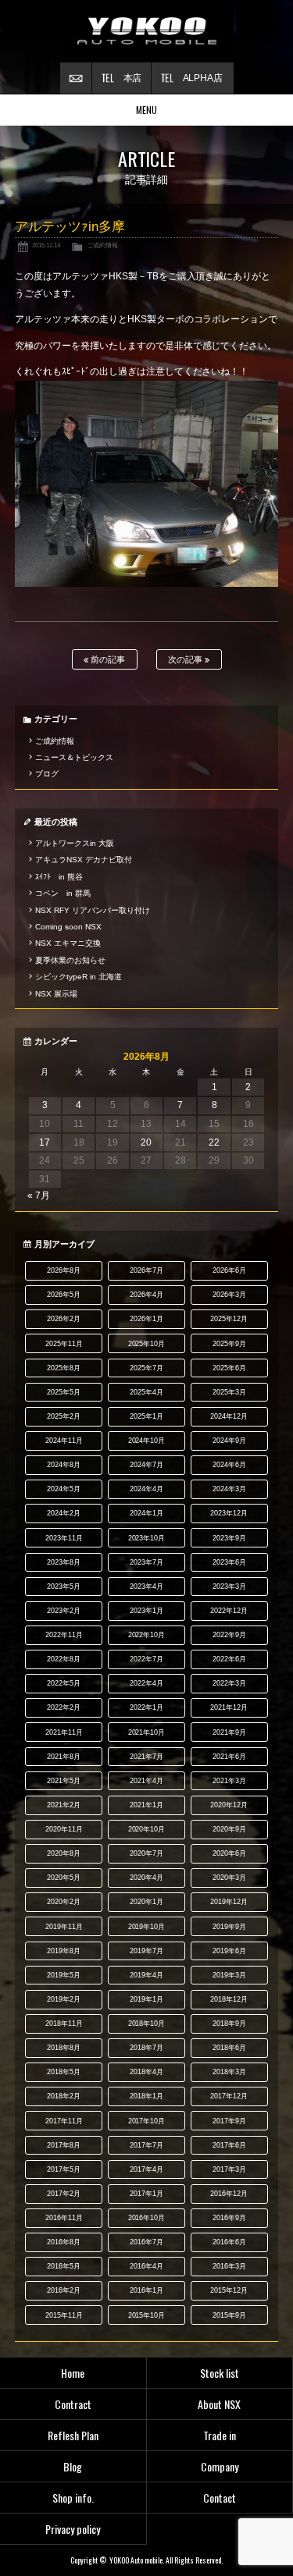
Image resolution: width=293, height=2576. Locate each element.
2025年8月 (64, 1368)
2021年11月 (64, 1732)
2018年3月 (229, 2072)
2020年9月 (229, 1829)
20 (146, 1142)
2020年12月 (229, 1805)
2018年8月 (64, 2048)
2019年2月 (64, 1999)
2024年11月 (64, 1441)
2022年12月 (229, 1611)
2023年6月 (229, 1562)
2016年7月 (146, 2242)
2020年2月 (64, 1902)
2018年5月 (64, 2072)
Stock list (220, 2373)
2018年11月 (64, 2023)
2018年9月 (229, 2023)
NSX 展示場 (56, 994)
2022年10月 (147, 1635)
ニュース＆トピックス (74, 757)
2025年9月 (229, 1344)
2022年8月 (64, 1659)
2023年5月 (64, 1586)
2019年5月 (64, 1975)
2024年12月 (229, 1416)
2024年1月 (146, 1513)
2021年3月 (229, 1781)
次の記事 (186, 659)
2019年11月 (64, 1927)
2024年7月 (146, 1465)
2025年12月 (229, 1319)
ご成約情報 (102, 245)
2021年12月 (229, 1707)
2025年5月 (64, 1392)
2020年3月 (229, 1878)
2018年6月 (229, 2048)
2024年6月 (229, 1465)
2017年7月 (146, 2145)
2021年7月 (146, 1757)
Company (220, 2466)
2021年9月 (229, 1732)
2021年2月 (64, 1805)
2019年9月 (229, 1927)
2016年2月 (64, 2290)
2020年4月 (146, 1878)
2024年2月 (64, 1513)
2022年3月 (229, 1683)
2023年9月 (229, 1538)
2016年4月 (146, 2266)
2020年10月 (147, 1829)
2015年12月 (229, 2290)
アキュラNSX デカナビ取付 (84, 860)
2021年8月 (64, 1757)
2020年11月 (64, 1829)
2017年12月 (229, 2096)
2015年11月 (64, 2315)
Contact (220, 2498)
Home (73, 2373)
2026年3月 (229, 1295)
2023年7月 (146, 1562)
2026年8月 (64, 1270)
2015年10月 (147, 2315)
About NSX (219, 2404)
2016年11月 (64, 2218)
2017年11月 (64, 2121)
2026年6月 (229, 1270)
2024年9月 (229, 1441)
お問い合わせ (76, 78)
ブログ (47, 774)
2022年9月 (229, 1635)
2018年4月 (146, 2072)
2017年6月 (229, 2145)
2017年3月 (229, 2169)
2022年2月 (64, 1707)
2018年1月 (146, 2096)
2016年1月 (146, 2290)
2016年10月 (147, 2218)
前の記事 (107, 659)
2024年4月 (146, 1489)
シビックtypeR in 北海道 (79, 977)
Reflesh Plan (73, 2435)
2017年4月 (146, 2169)
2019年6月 (229, 1951)
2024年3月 (229, 1489)
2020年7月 (146, 1853)
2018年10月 (147, 2023)
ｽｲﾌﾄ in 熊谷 (59, 877)
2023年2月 (64, 1611)
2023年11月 (64, 1538)
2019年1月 (146, 1999)
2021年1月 (146, 1805)
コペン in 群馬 (63, 893)
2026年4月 (146, 1295)
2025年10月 (147, 1344)
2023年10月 (147, 1538)
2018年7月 (146, 2048)
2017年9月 (229, 2121)
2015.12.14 (46, 245)
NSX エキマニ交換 (68, 943)
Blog (73, 2466)
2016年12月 (229, 2194)
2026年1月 (146, 1319)
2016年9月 (229, 2218)
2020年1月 (146, 1902)
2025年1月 (146, 1416)
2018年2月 (64, 2096)
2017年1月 (146, 2194)
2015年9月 (229, 2315)
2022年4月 (146, 1683)
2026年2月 (64, 1319)
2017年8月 (64, 2145)
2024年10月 (147, 1441)
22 (214, 1142)
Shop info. (73, 2498)
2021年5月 (64, 1781)
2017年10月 (147, 2121)
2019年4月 (146, 1975)
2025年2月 (64, 1416)
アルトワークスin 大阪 (75, 843)
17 (45, 1142)
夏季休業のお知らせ (70, 960)
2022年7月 (146, 1659)
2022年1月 (146, 1707)
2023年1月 (146, 1611)
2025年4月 (146, 1392)
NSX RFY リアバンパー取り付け (93, 910)
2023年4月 (146, 1586)
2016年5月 (64, 2266)
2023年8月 (64, 1562)
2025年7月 (146, 1368)
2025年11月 (64, 1344)
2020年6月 (229, 1853)
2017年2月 (64, 2194)
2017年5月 (64, 2169)
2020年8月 (64, 1853)
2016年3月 (229, 2266)
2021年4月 (146, 1781)
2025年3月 (229, 1392)
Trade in (220, 2435)
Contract (73, 2404)
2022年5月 (64, 1683)
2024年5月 (64, 1489)
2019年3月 (229, 1975)
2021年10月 (147, 1732)
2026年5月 (64, 1295)
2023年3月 (229, 1586)
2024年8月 (64, 1465)
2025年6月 (229, 1368)
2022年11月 (64, 1635)
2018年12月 (229, 1999)
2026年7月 (146, 1270)
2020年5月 (64, 1878)
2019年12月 (229, 1902)
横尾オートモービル (147, 31)
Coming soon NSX (68, 927)
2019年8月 (64, 1951)
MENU (146, 110)
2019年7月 (146, 1951)
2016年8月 (64, 2242)
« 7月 (39, 1196)
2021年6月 (229, 1757)
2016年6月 (229, 2242)
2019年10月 (147, 1927)
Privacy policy (73, 2529)
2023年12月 (229, 1513)
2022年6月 (229, 1659)
